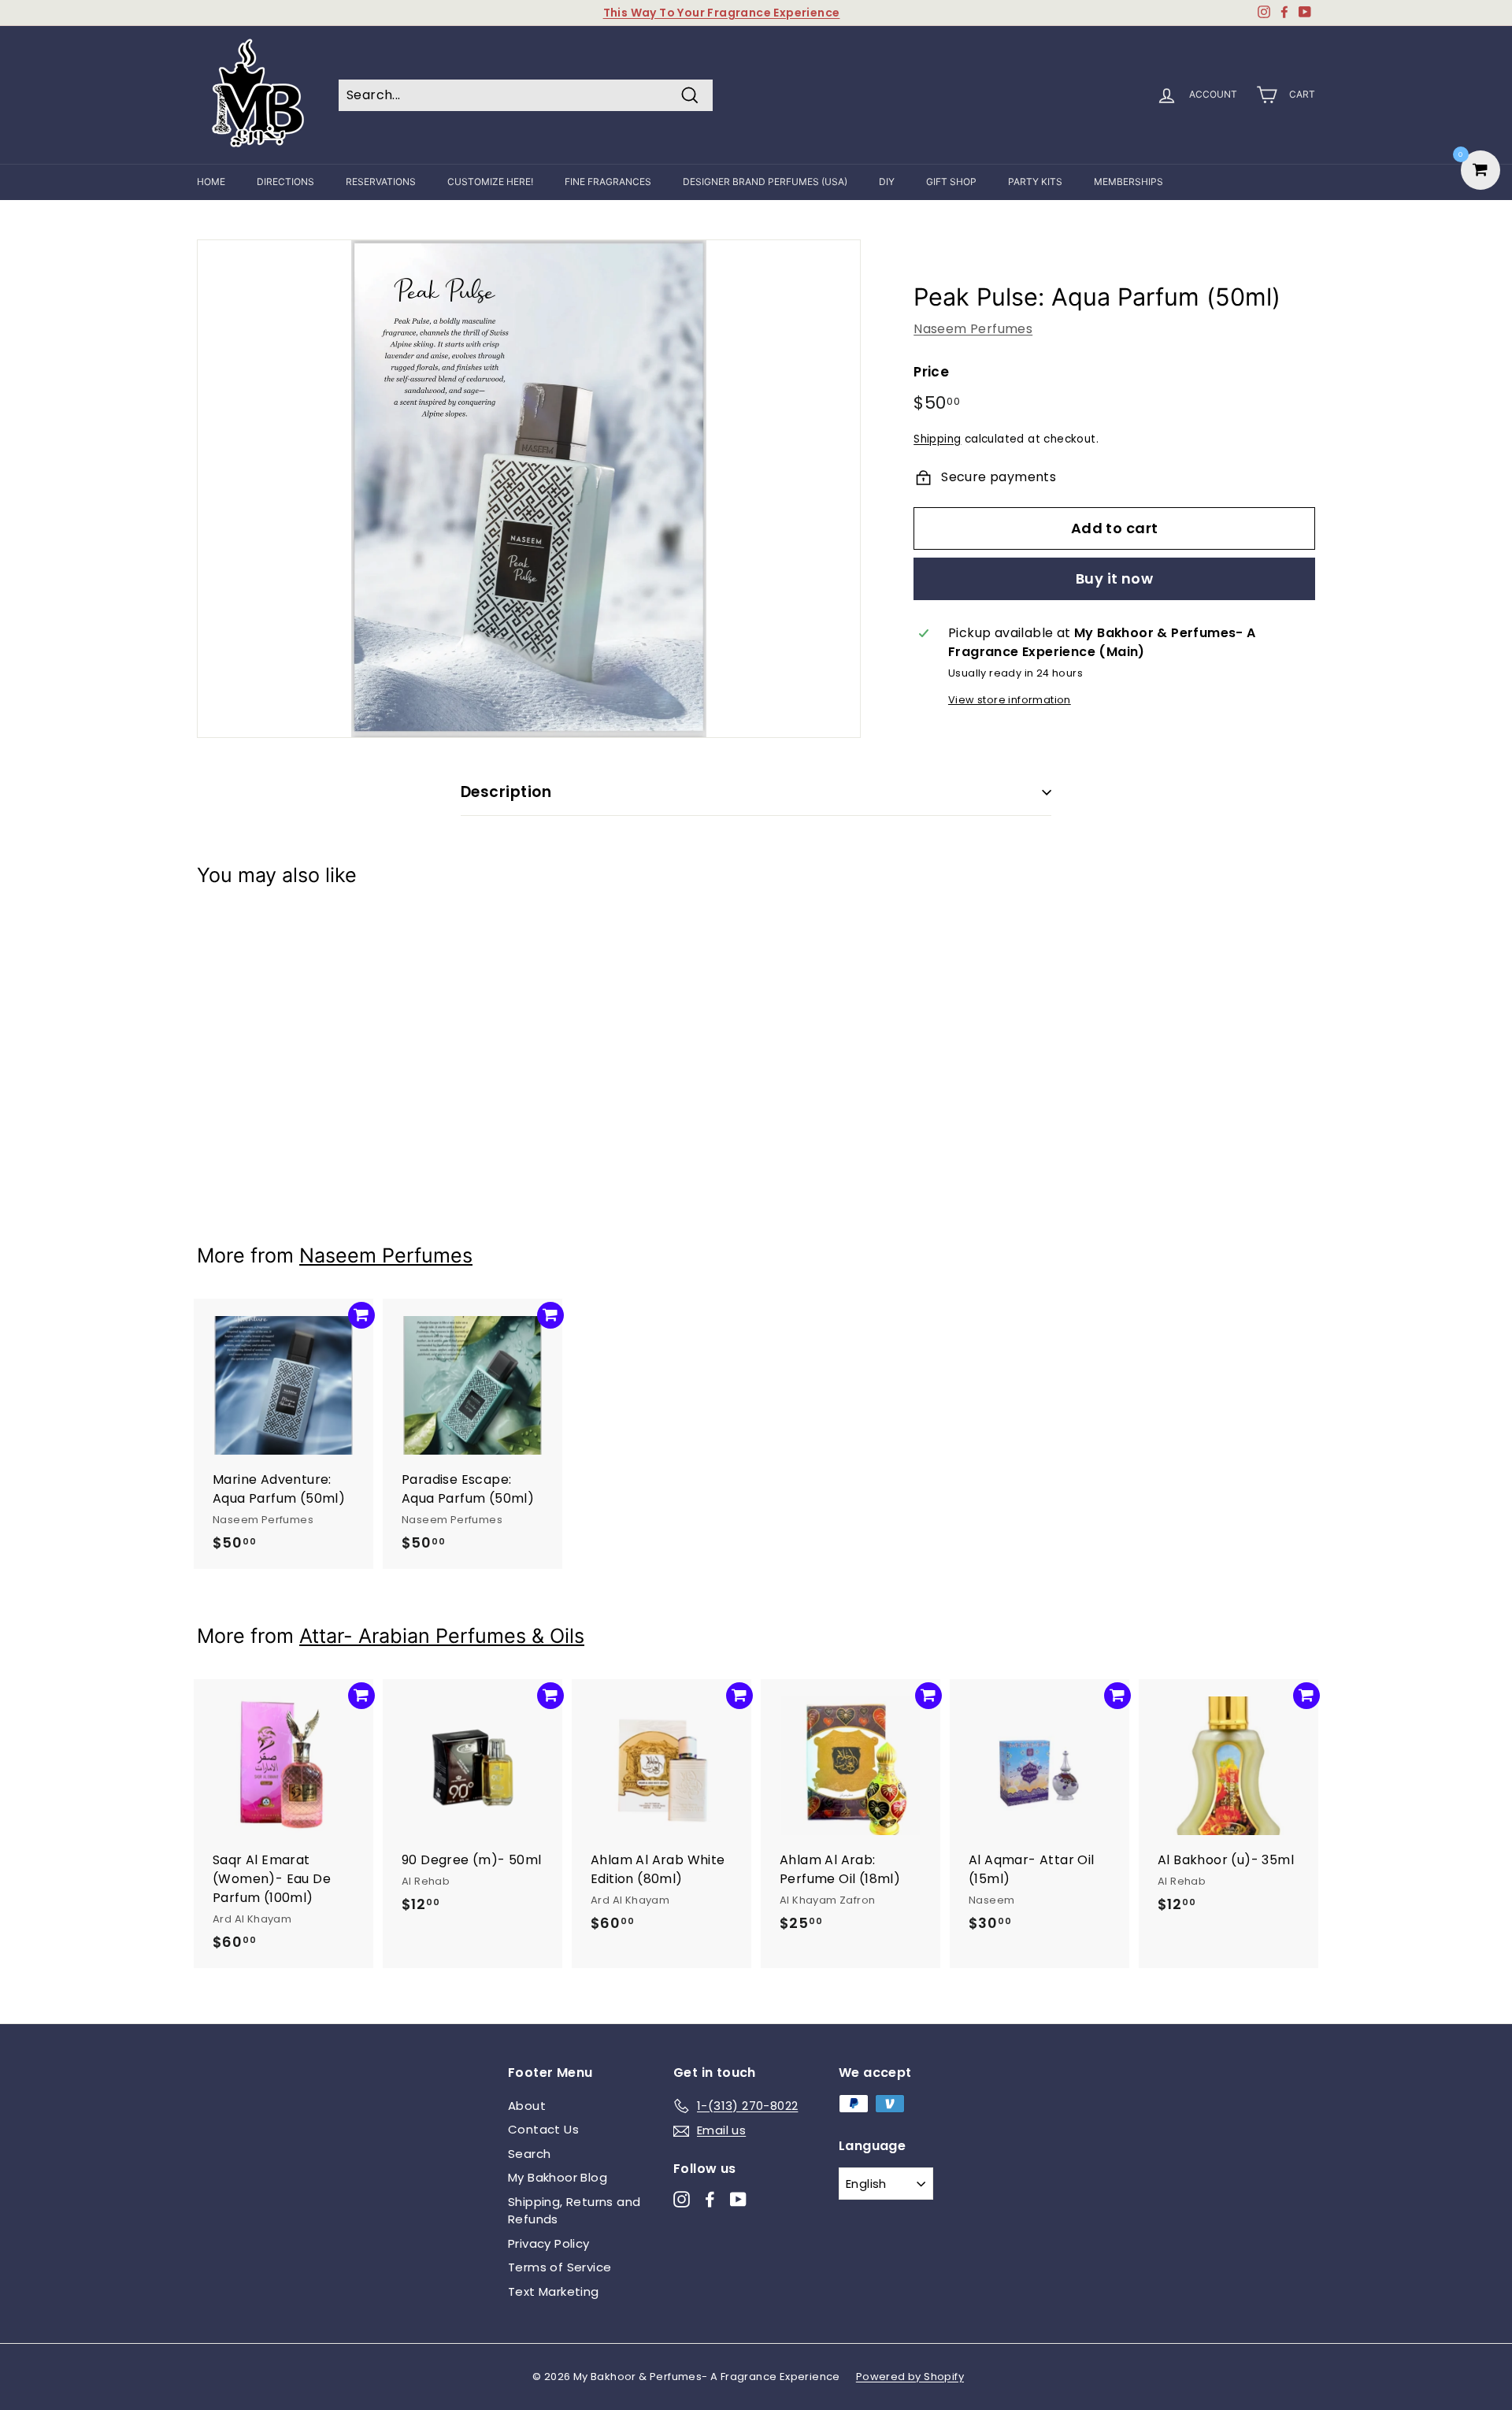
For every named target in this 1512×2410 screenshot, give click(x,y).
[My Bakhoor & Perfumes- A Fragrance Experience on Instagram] (682, 2199)
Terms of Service (560, 2267)
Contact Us (543, 2129)
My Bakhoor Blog (558, 2177)
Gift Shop (951, 182)
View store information (1010, 700)
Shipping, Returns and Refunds (574, 2211)
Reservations (381, 182)
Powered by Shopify (910, 2377)
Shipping (937, 439)
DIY (887, 182)
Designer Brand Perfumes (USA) (765, 182)
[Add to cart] (361, 936)
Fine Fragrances (608, 182)
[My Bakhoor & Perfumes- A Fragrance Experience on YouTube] (738, 2199)
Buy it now (1115, 578)
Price (931, 372)
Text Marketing (554, 2291)
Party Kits (1035, 182)
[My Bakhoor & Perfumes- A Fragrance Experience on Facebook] (710, 2199)
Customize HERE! (490, 182)
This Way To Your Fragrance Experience (722, 13)
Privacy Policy (549, 2243)
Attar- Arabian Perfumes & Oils (442, 1636)
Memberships (1128, 182)
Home (211, 182)
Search (529, 2154)
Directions (285, 182)
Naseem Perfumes (973, 329)
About (527, 2106)
